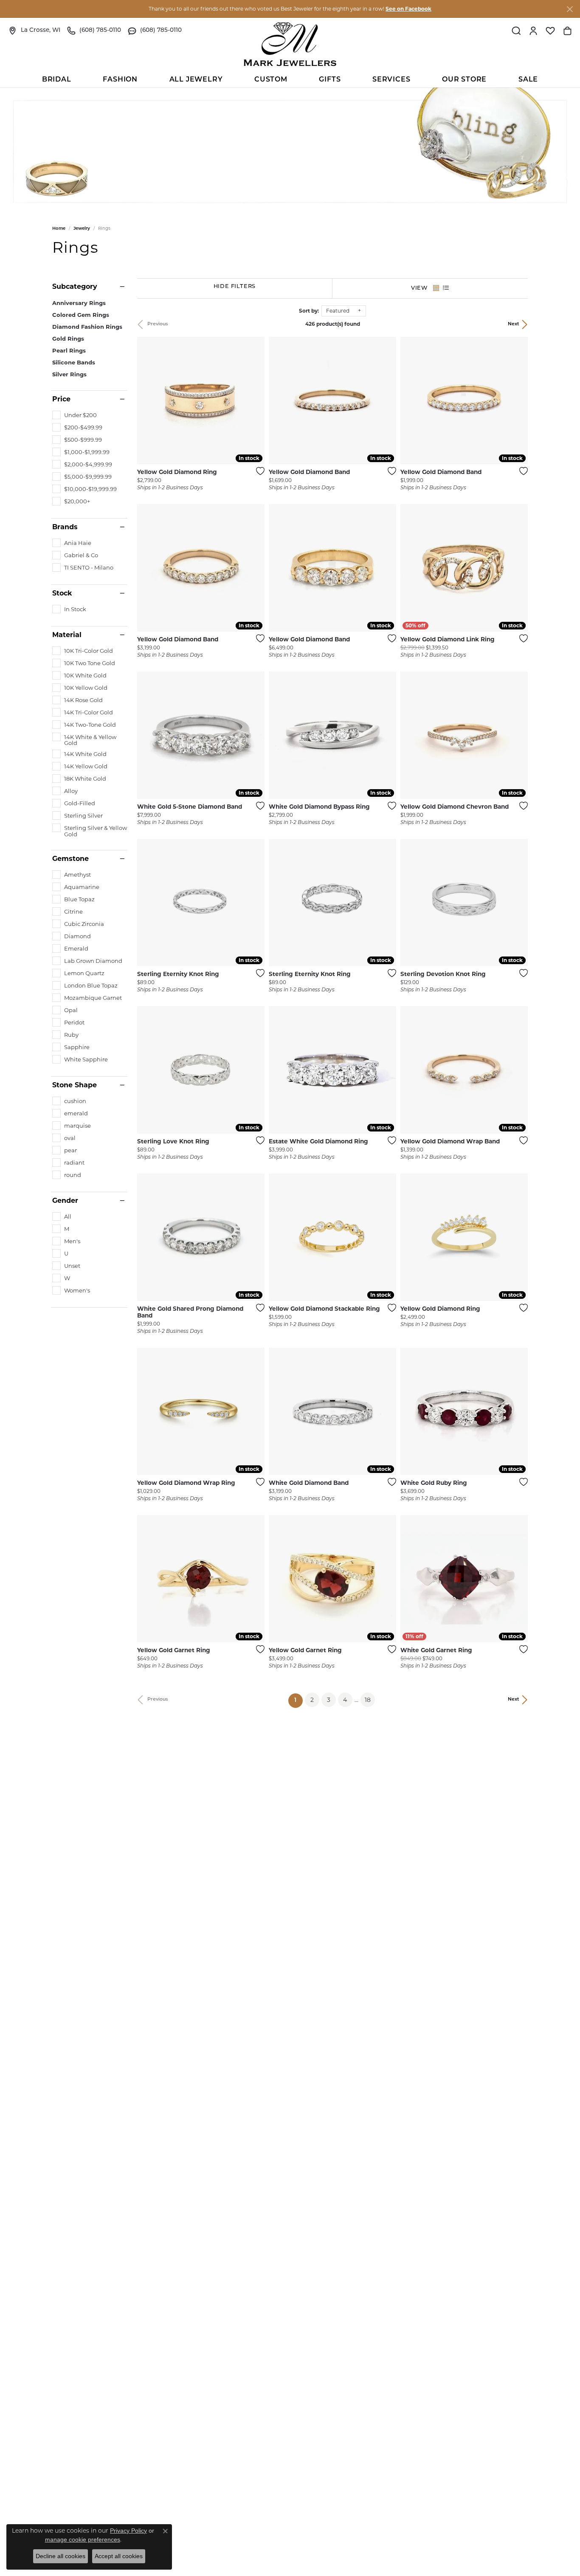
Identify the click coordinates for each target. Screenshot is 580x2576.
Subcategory (75, 287)
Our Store (464, 80)
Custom (271, 80)
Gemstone (70, 859)
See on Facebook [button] (408, 9)
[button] (516, 31)
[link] (34, 31)
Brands (65, 527)
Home (59, 228)
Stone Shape (75, 1085)
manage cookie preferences (83, 2539)
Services (391, 80)
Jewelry (82, 228)
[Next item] (255, 401)
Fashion (120, 80)
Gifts (330, 80)
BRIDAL (57, 80)
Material (67, 635)
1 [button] (298, 1700)
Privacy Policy (128, 2531)
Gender (65, 1201)
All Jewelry (196, 80)
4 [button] (345, 1700)
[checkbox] (75, 415)
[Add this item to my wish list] (258, 471)
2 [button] (312, 1700)
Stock (62, 593)
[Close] (570, 9)
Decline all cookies (61, 2556)
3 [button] (329, 1700)
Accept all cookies (119, 2556)
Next (514, 324)
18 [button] (368, 1700)
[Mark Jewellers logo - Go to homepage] (290, 44)
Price (61, 399)
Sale (528, 80)
